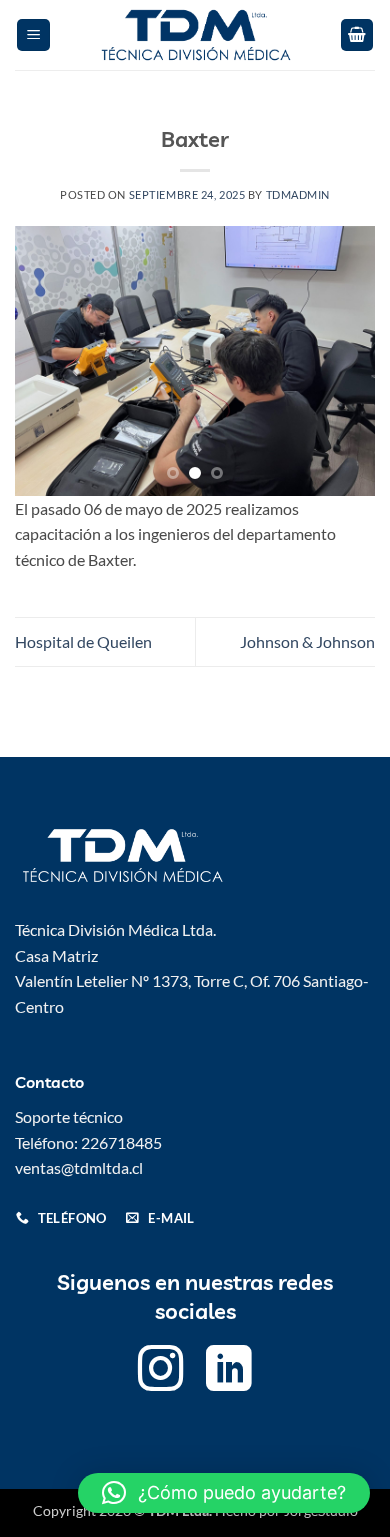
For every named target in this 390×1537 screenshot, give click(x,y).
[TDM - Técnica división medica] (195, 35)
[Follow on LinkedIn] (229, 1372)
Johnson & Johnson (307, 641)
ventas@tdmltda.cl (79, 1167)
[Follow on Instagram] (161, 1372)
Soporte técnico (69, 1116)
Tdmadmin (298, 194)
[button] (33, 35)
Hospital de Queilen (83, 641)
